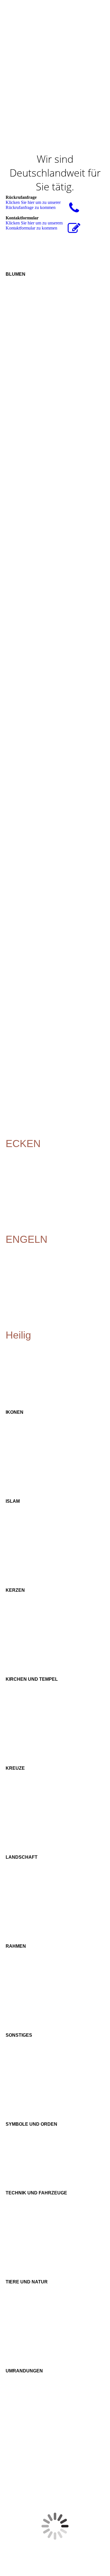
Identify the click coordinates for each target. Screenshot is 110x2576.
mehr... (12, 1134)
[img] (71, 10)
